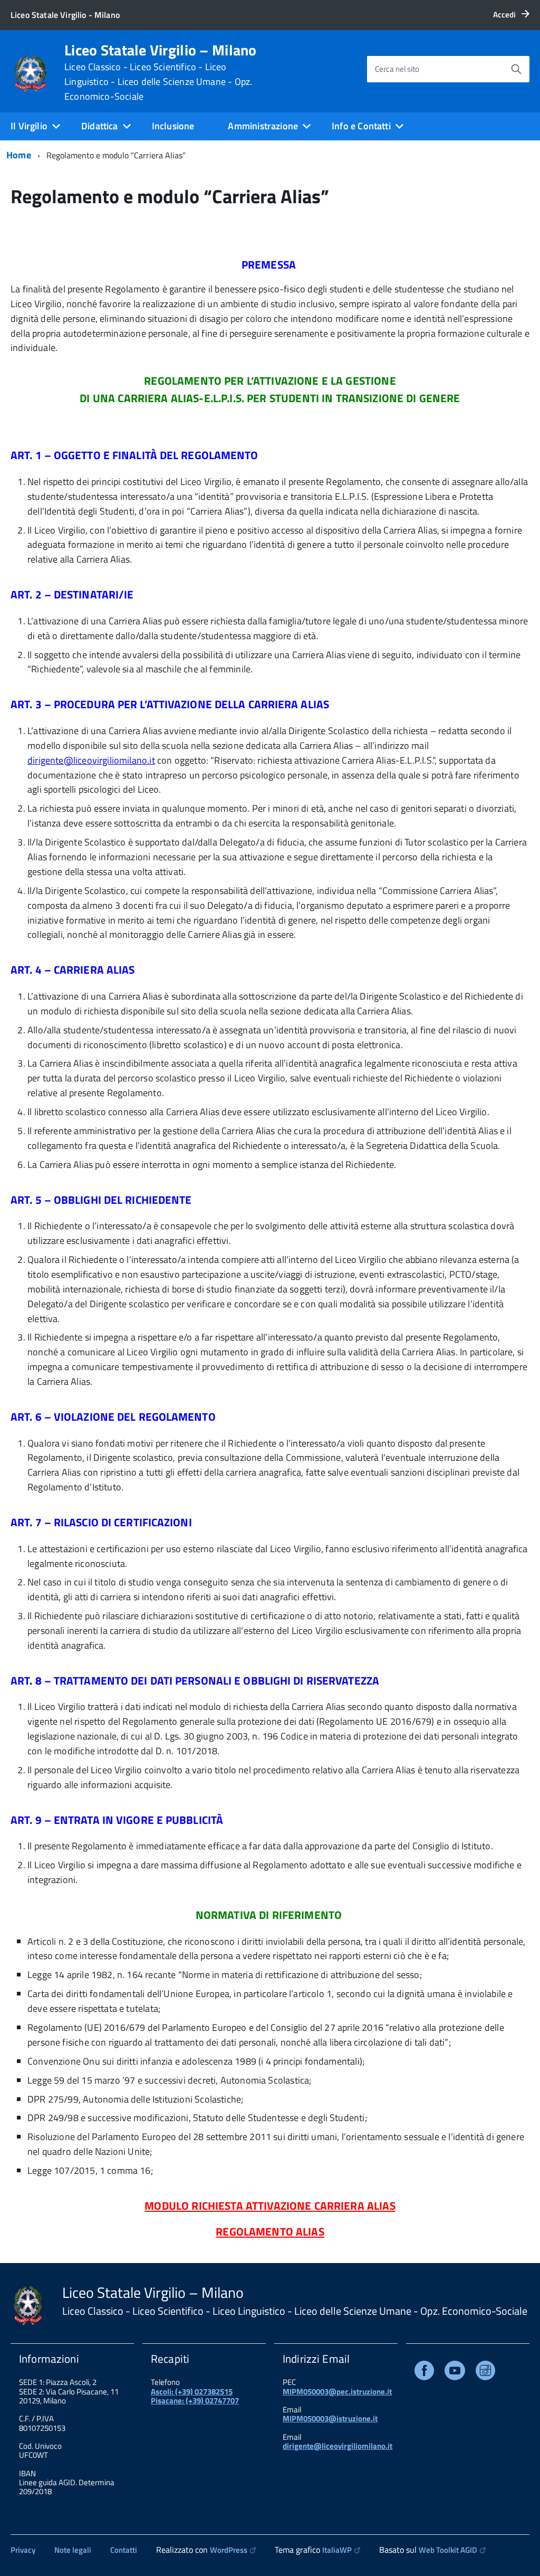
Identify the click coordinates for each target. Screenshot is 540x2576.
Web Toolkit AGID (448, 2550)
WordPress (229, 2550)
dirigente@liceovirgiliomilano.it (91, 760)
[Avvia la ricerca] (516, 69)
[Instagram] (485, 2373)
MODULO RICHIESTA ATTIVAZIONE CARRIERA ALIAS (270, 2206)
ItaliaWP (337, 2550)
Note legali (73, 2550)
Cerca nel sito (397, 69)
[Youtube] (455, 2373)
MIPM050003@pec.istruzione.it (337, 2392)
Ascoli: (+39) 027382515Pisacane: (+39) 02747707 (195, 2396)
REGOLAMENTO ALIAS (270, 2231)
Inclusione (173, 126)
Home (19, 155)
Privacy (23, 2550)
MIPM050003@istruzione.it (330, 2418)
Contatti (124, 2550)
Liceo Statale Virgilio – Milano (161, 72)
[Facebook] (424, 2373)
